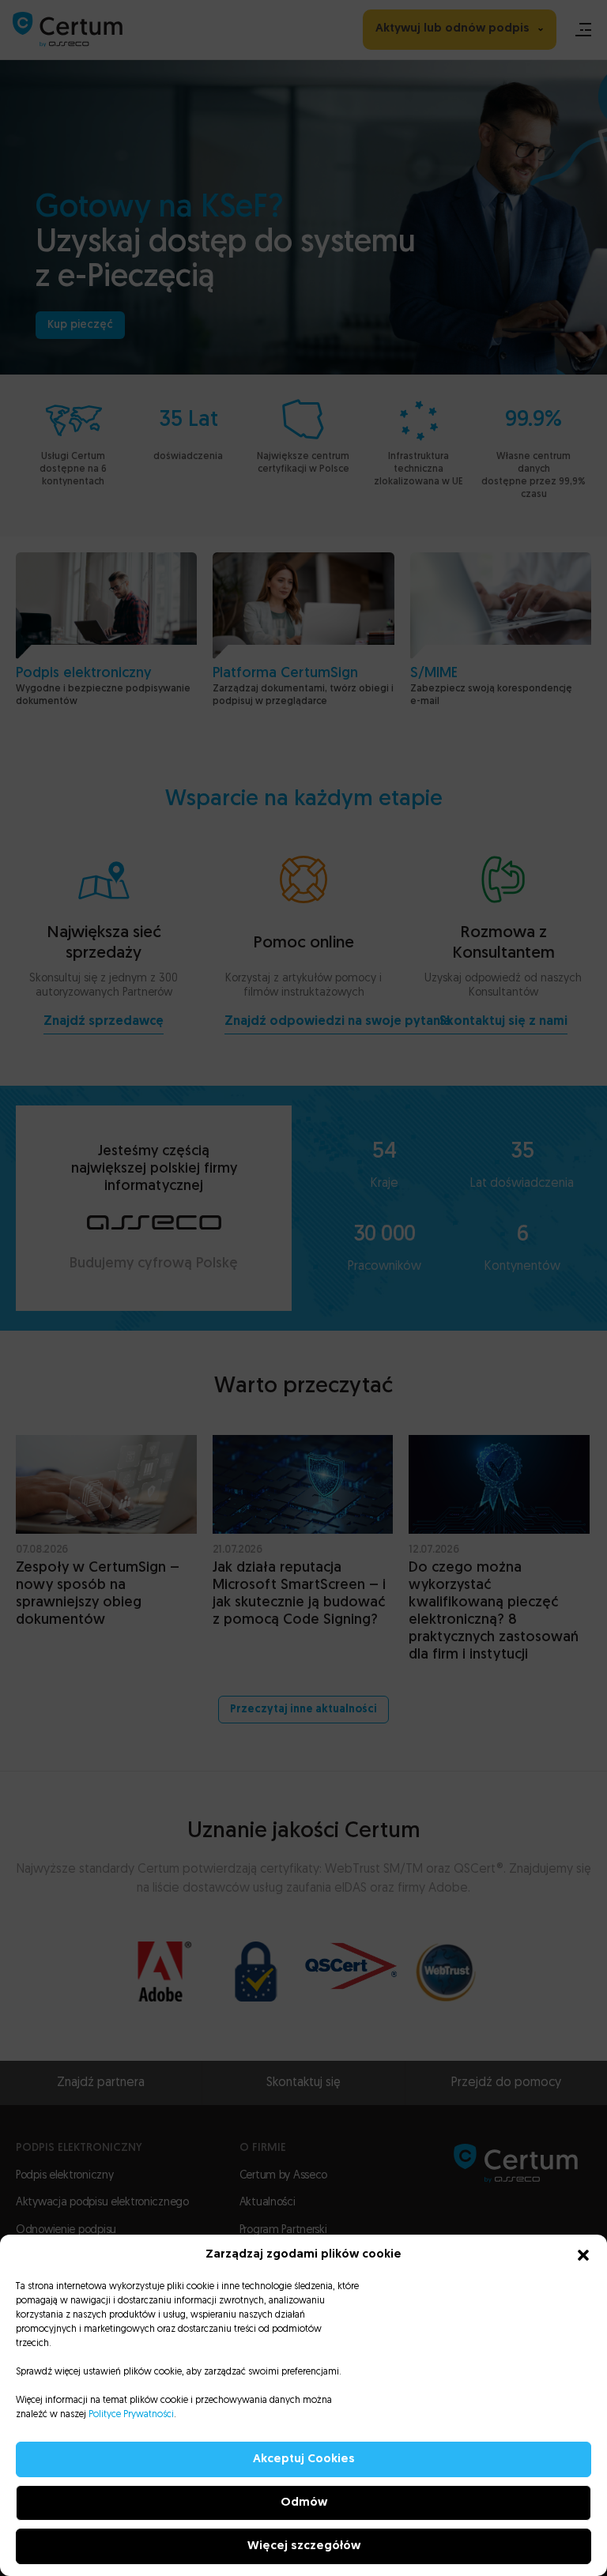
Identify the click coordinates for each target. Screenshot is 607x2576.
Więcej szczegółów (304, 2546)
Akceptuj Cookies (304, 2459)
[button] (583, 2255)
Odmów (304, 2503)
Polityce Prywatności (131, 2415)
